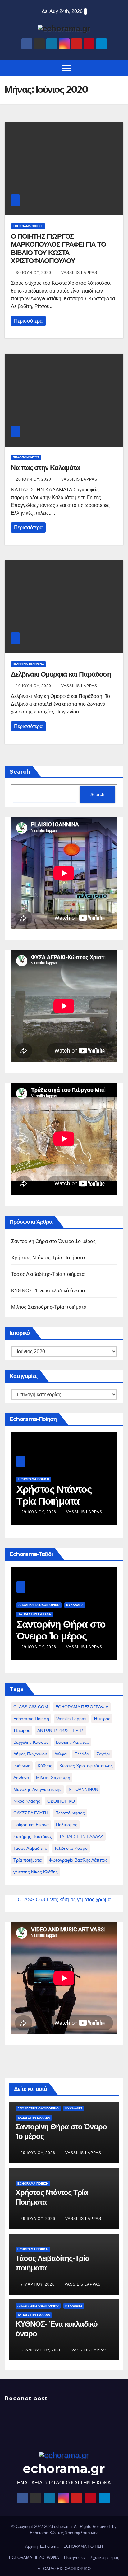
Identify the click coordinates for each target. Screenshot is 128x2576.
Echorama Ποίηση (31, 1719)
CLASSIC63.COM (31, 1707)
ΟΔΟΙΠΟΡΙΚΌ (61, 1801)
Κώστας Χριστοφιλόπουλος (86, 1766)
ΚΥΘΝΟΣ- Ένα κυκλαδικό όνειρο (48, 1291)
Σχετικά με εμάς (105, 2558)
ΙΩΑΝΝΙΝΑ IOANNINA (28, 664)
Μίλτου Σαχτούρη (53, 1778)
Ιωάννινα (22, 1766)
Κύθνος (45, 1766)
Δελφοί (61, 1754)
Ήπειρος (102, 1719)
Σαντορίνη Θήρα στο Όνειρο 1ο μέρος (53, 1241)
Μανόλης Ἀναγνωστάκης (37, 1789)
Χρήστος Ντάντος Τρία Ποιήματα (48, 1258)
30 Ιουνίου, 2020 (34, 273)
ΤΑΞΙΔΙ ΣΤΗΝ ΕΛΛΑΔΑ (81, 1836)
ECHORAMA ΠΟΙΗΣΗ (28, 226)
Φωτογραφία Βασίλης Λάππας (78, 1860)
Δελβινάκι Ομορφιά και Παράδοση (61, 674)
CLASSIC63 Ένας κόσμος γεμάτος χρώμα (64, 1900)
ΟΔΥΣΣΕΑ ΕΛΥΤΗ (31, 1813)
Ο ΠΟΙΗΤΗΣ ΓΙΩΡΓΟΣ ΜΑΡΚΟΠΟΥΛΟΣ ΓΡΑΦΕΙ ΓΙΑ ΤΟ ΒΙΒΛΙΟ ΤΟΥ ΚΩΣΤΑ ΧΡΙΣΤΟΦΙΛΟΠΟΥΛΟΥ (58, 248)
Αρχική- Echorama (42, 2546)
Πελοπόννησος (70, 1813)
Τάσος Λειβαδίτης (30, 1848)
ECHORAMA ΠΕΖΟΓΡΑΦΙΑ (82, 1707)
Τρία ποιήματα (27, 1860)
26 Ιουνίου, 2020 (34, 479)
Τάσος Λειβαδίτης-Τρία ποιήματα (48, 1274)
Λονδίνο (21, 1778)
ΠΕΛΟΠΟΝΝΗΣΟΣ (26, 457)
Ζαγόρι (103, 1754)
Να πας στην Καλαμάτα (45, 468)
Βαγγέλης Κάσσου (31, 1742)
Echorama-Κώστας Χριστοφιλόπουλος (64, 2533)
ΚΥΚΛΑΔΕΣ (75, 1605)
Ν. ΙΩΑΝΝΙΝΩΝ (83, 1789)
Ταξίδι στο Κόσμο (71, 1848)
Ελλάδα (82, 1754)
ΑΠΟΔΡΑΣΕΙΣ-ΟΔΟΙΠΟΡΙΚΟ (39, 1605)
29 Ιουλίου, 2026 (39, 1512)
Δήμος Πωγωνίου (30, 1754)
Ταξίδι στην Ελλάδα (35, 1614)
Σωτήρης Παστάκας (33, 1836)
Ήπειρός (22, 1730)
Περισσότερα (28, 321)
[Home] (9, 68)
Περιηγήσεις (75, 2558)
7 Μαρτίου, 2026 (38, 2284)
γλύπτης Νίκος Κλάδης (36, 1872)
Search (20, 772)
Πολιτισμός (67, 1825)
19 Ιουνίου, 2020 (34, 686)
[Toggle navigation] (66, 68)
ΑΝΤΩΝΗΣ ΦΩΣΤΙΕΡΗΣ (61, 1730)
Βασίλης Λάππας (72, 1742)
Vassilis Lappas (79, 273)
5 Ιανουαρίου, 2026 (42, 2350)
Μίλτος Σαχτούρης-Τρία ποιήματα (49, 1307)
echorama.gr (64, 2469)
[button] (120, 68)
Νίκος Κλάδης (27, 1801)
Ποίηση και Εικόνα (31, 1825)
